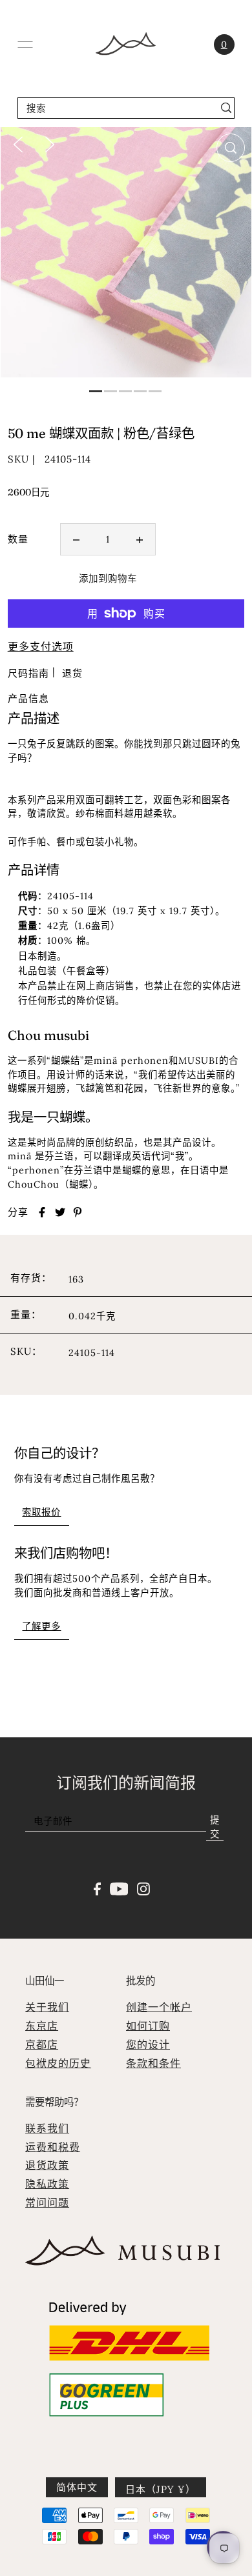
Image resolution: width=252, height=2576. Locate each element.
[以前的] (18, 144)
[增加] (140, 539)
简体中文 (77, 2487)
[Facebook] (97, 1888)
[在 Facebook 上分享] (42, 1212)
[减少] (76, 539)
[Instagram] (143, 1888)
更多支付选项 (41, 646)
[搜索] (226, 108)
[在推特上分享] (60, 1212)
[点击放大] (231, 148)
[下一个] (50, 144)
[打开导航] (25, 45)
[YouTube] (119, 1888)
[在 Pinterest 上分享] (78, 1212)
